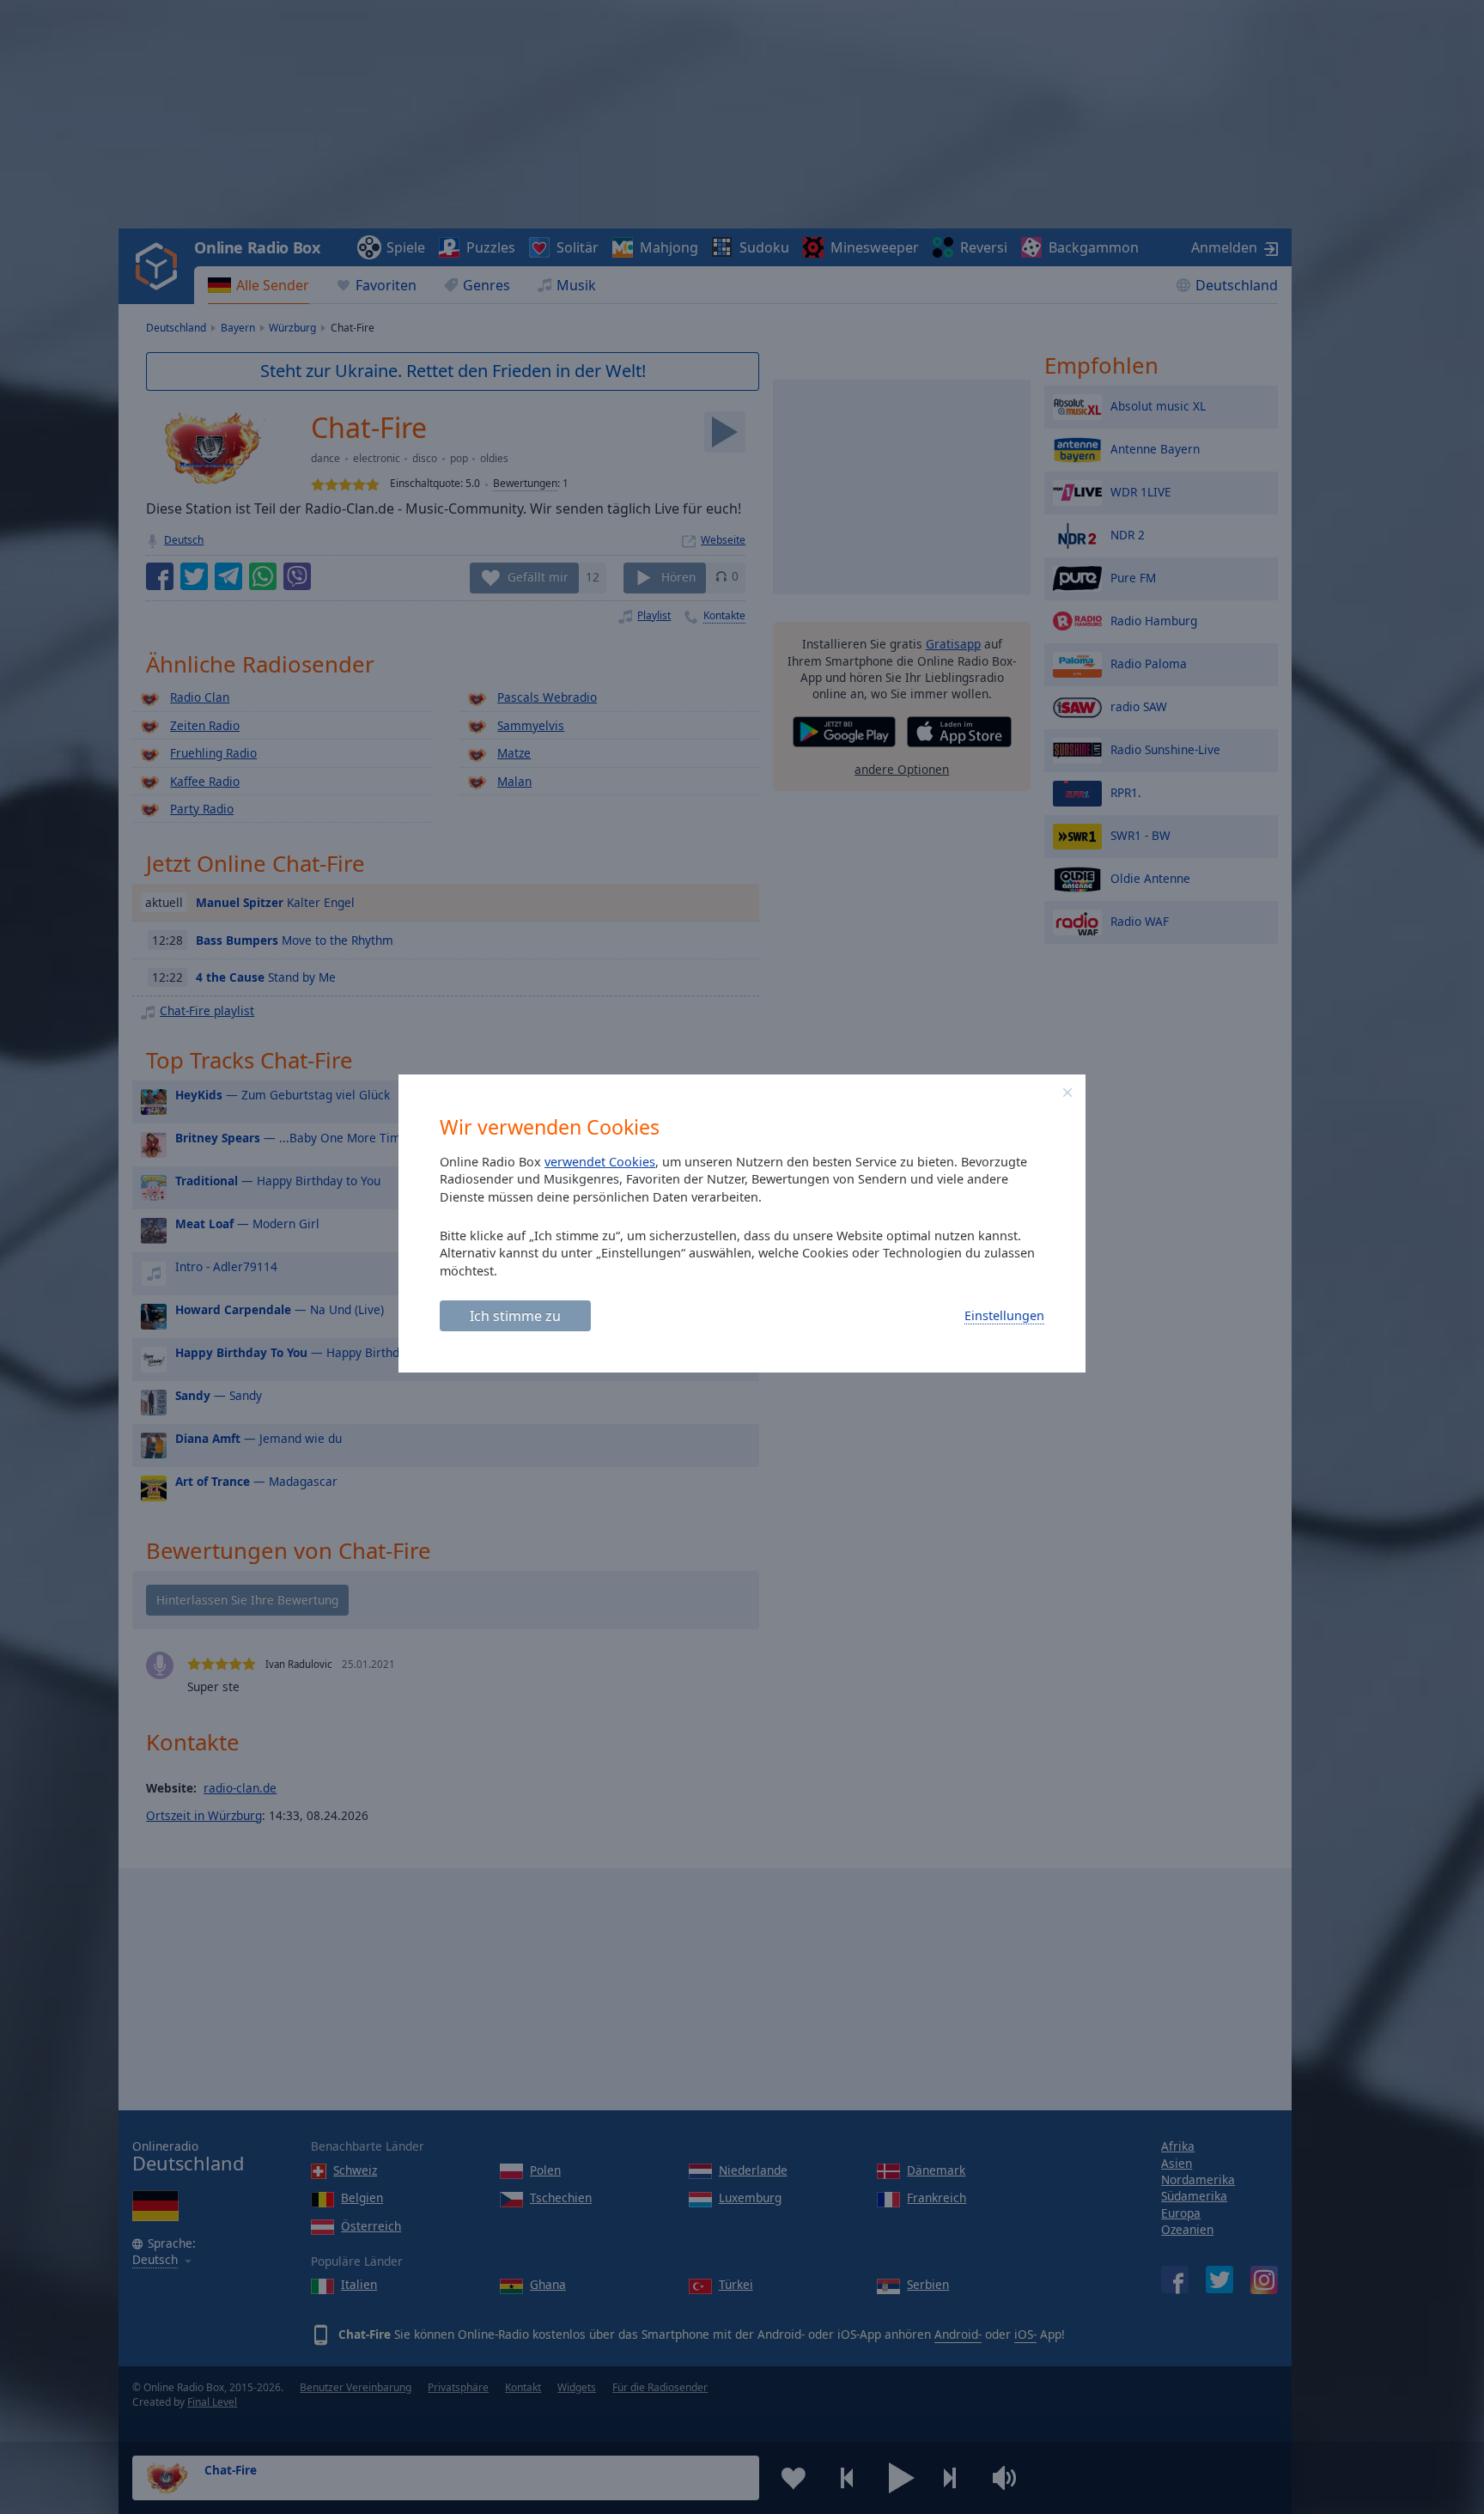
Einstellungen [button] (1004, 1315)
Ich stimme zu (515, 1316)
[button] (1067, 1093)
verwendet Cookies (600, 1162)
